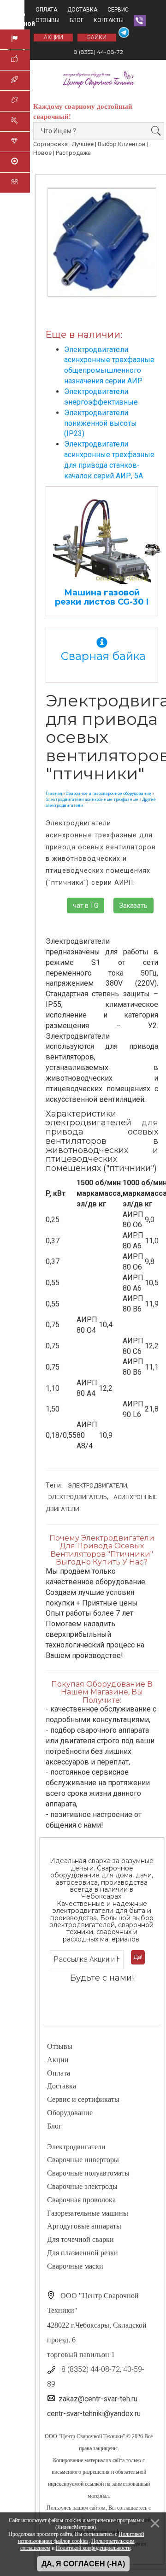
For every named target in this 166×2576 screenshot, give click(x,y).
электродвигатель (77, 1497)
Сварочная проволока (81, 2200)
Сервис (118, 10)
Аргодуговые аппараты (84, 2226)
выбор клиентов (122, 144)
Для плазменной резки (83, 2253)
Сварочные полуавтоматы (88, 2173)
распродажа (73, 153)
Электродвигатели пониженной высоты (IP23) (101, 423)
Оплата (46, 10)
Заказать (133, 906)
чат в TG (86, 906)
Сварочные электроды (82, 2186)
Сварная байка (102, 656)
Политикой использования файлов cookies (81, 2538)
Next (146, 229)
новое (42, 153)
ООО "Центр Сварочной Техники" (85, 2436)
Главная (54, 794)
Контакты (109, 20)
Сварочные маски (75, 2266)
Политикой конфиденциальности (93, 2548)
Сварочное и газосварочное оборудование (109, 794)
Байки (97, 37)
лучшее (83, 144)
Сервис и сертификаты (83, 2099)
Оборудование (70, 2113)
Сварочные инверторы (83, 2160)
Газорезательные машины (88, 2213)
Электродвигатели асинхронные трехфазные (92, 800)
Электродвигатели (98, 1485)
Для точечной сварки (80, 2239)
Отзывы (47, 20)
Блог (77, 20)
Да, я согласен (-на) (83, 2564)
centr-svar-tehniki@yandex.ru (94, 2414)
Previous (58, 229)
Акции (58, 2060)
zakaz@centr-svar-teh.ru (98, 2399)
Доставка (82, 10)
